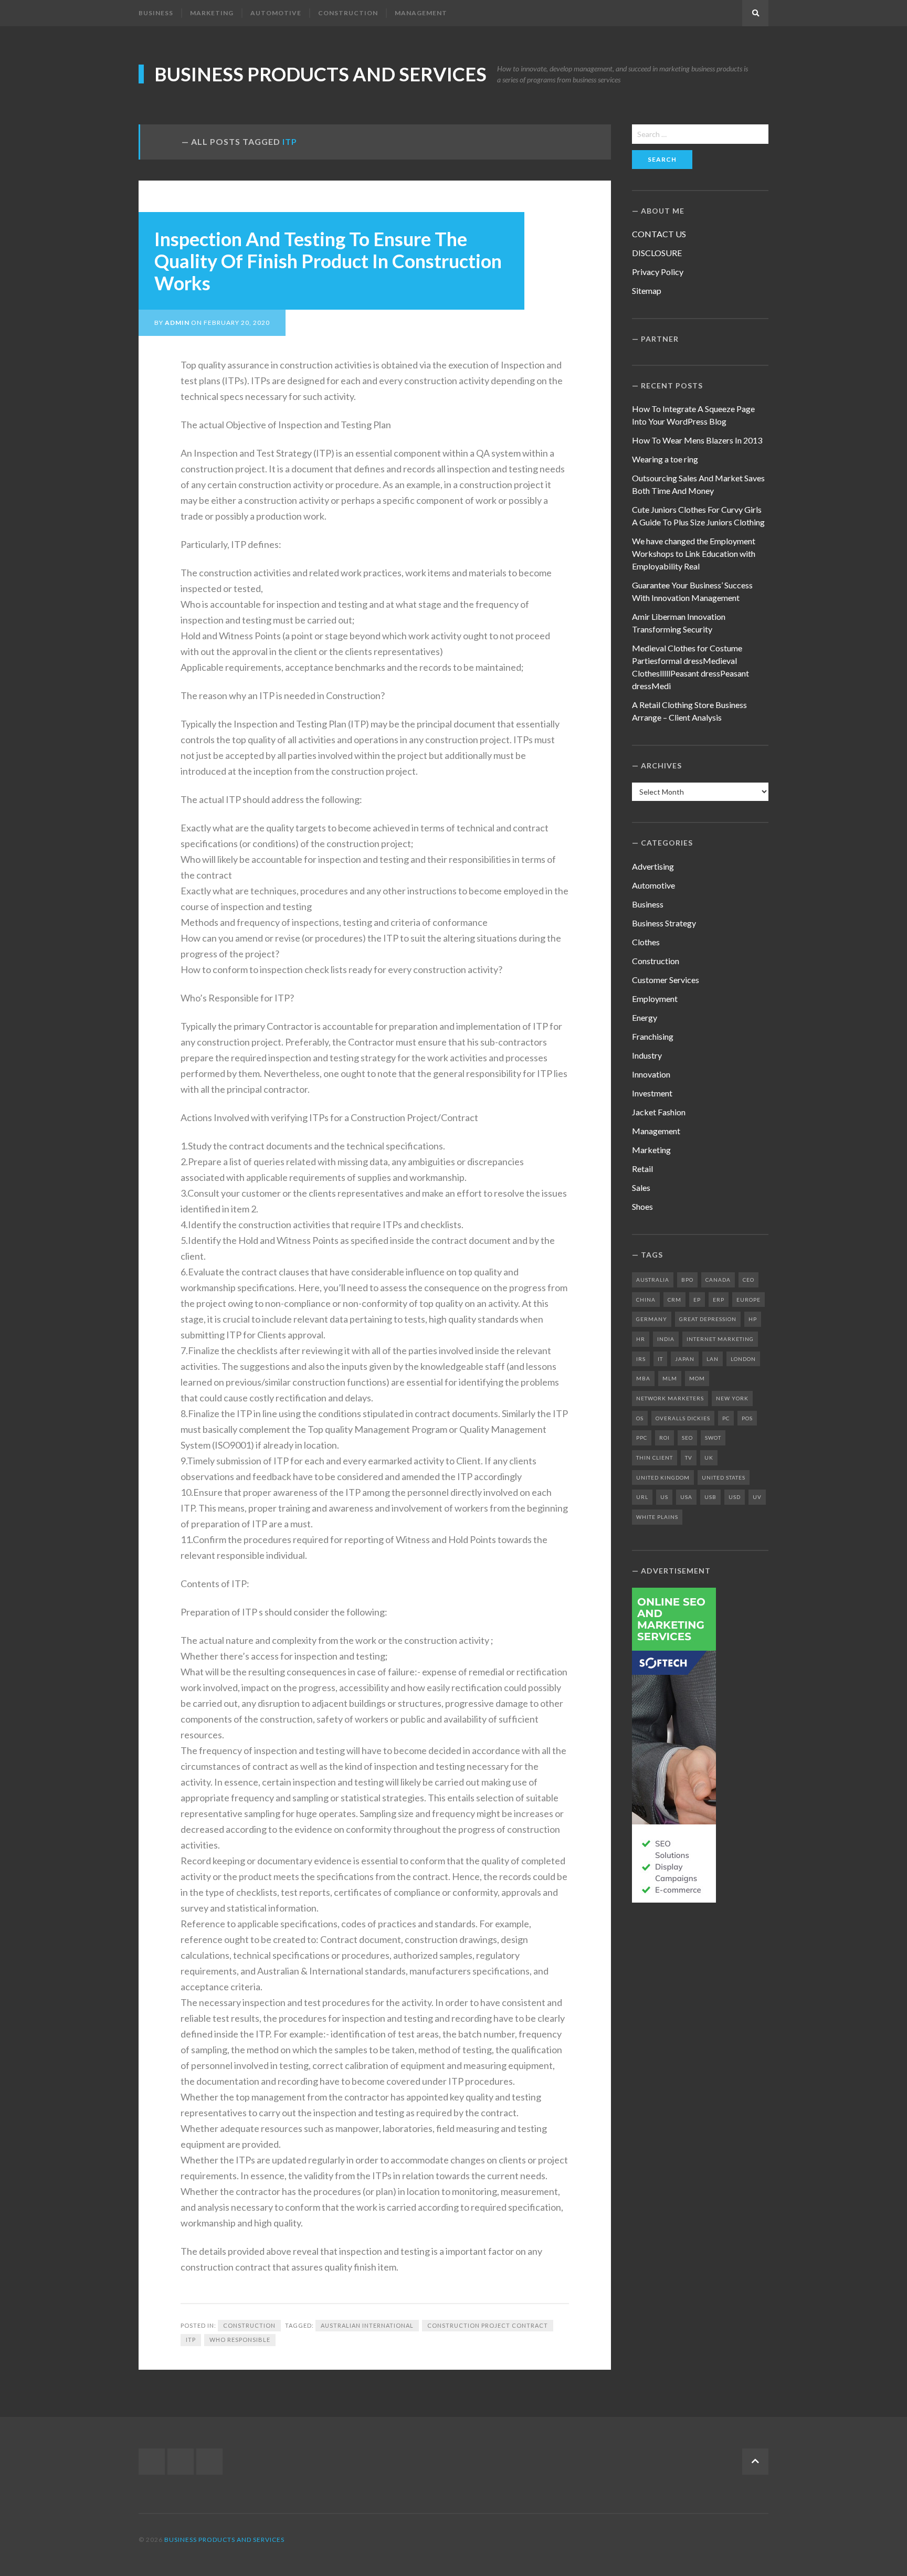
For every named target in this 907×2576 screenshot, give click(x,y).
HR (641, 1339)
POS (747, 1418)
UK (709, 1458)
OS (640, 1418)
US (664, 1497)
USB (710, 1497)
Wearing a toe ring (665, 459)
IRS (641, 1359)
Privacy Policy (658, 272)
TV (689, 1458)
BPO (687, 1280)
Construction (348, 13)
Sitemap (647, 291)
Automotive (276, 13)
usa (686, 1497)
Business (156, 13)
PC (726, 1418)
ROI (665, 1438)
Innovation (651, 1074)
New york (732, 1398)
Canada (718, 1280)
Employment (655, 999)
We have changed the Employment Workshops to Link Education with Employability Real (694, 553)
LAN (713, 1359)
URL (642, 1497)
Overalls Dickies (683, 1418)
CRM (674, 1300)
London (743, 1359)
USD (735, 1497)
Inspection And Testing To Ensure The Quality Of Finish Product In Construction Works (328, 261)
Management (421, 13)
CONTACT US (659, 234)
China (646, 1300)
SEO (687, 1438)
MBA (643, 1378)
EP (697, 1300)
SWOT (713, 1438)
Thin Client (655, 1458)
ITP (191, 2340)
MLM (670, 1378)
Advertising (653, 866)
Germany (652, 1319)
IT (660, 1359)
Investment (652, 1093)
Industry (647, 1055)
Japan (685, 1359)
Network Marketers (670, 1398)
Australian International (367, 2325)
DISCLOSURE (657, 253)
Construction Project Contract (488, 2325)
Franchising (653, 1036)
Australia (653, 1280)
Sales (641, 1187)
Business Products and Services (320, 74)
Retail (642, 1169)
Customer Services (666, 980)
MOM (697, 1378)
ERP (719, 1300)
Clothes (646, 942)
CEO (748, 1280)
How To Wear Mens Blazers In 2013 (697, 440)
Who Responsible (240, 2340)
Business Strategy (664, 923)
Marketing (212, 13)
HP (753, 1319)
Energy (645, 1017)
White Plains (657, 1517)
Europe (748, 1300)
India (666, 1339)
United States (724, 1477)
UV (757, 1497)
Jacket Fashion (659, 1112)
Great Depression (708, 1319)
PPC (642, 1438)
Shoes (642, 1206)
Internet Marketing (720, 1339)
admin (177, 323)
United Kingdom (663, 1477)
